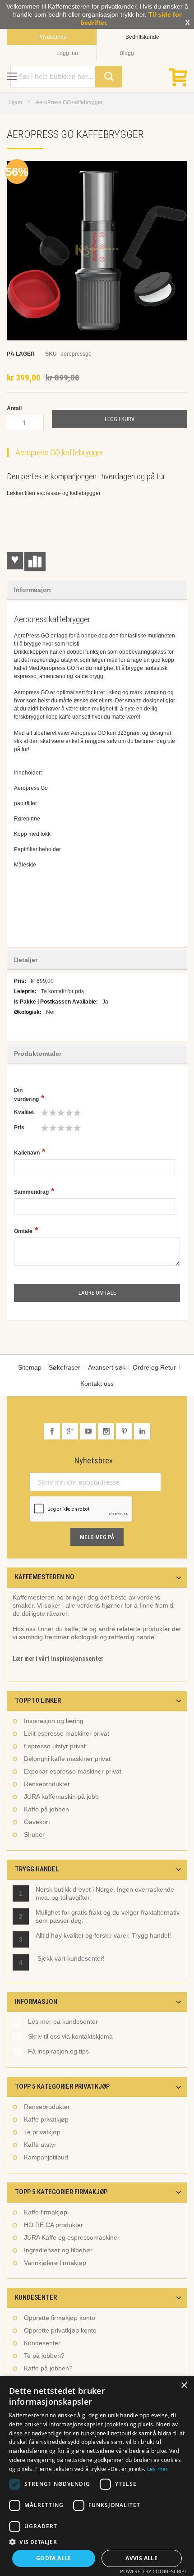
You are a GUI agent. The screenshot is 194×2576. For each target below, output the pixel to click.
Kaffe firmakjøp (46, 2212)
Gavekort (37, 1822)
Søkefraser (65, 1367)
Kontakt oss (97, 1384)
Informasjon (32, 590)
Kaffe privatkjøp (46, 2119)
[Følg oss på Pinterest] (125, 1431)
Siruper (34, 1834)
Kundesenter (42, 2343)
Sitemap (30, 1367)
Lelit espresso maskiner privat (67, 1733)
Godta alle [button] (54, 2558)
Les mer (158, 2469)
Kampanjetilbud (46, 2157)
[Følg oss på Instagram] (107, 1431)
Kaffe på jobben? (48, 2368)
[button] (97, 2542)
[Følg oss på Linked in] (142, 1431)
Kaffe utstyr (40, 2145)
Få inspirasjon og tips (58, 2051)
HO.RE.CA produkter (53, 2225)
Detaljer (26, 960)
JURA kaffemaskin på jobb (61, 1797)
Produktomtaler (38, 1054)
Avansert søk (107, 1367)
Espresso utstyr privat (55, 1746)
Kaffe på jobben (46, 1809)
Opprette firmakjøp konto (60, 2318)
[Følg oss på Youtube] (89, 1431)
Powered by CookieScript (154, 2571)
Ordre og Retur (154, 1367)
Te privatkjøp (42, 2132)
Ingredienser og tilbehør (58, 2250)
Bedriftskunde (142, 37)
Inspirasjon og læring (54, 1721)
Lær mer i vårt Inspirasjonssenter (58, 1659)
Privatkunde (52, 37)
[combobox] (66, 77)
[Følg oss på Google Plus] (71, 1431)
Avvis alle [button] (141, 2558)
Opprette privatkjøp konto (60, 2330)
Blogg (127, 53)
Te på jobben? (44, 2356)
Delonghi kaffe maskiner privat (67, 1759)
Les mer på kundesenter (63, 2021)
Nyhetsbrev (94, 1461)
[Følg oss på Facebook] (53, 1431)
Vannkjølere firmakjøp (55, 2263)
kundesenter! (86, 1958)
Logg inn (67, 53)
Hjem (16, 102)
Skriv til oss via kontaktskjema (70, 2036)
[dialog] (97, 2476)
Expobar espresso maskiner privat (73, 1771)
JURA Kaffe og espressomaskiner (72, 2237)
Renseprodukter (47, 1784)
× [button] (184, 2386)
